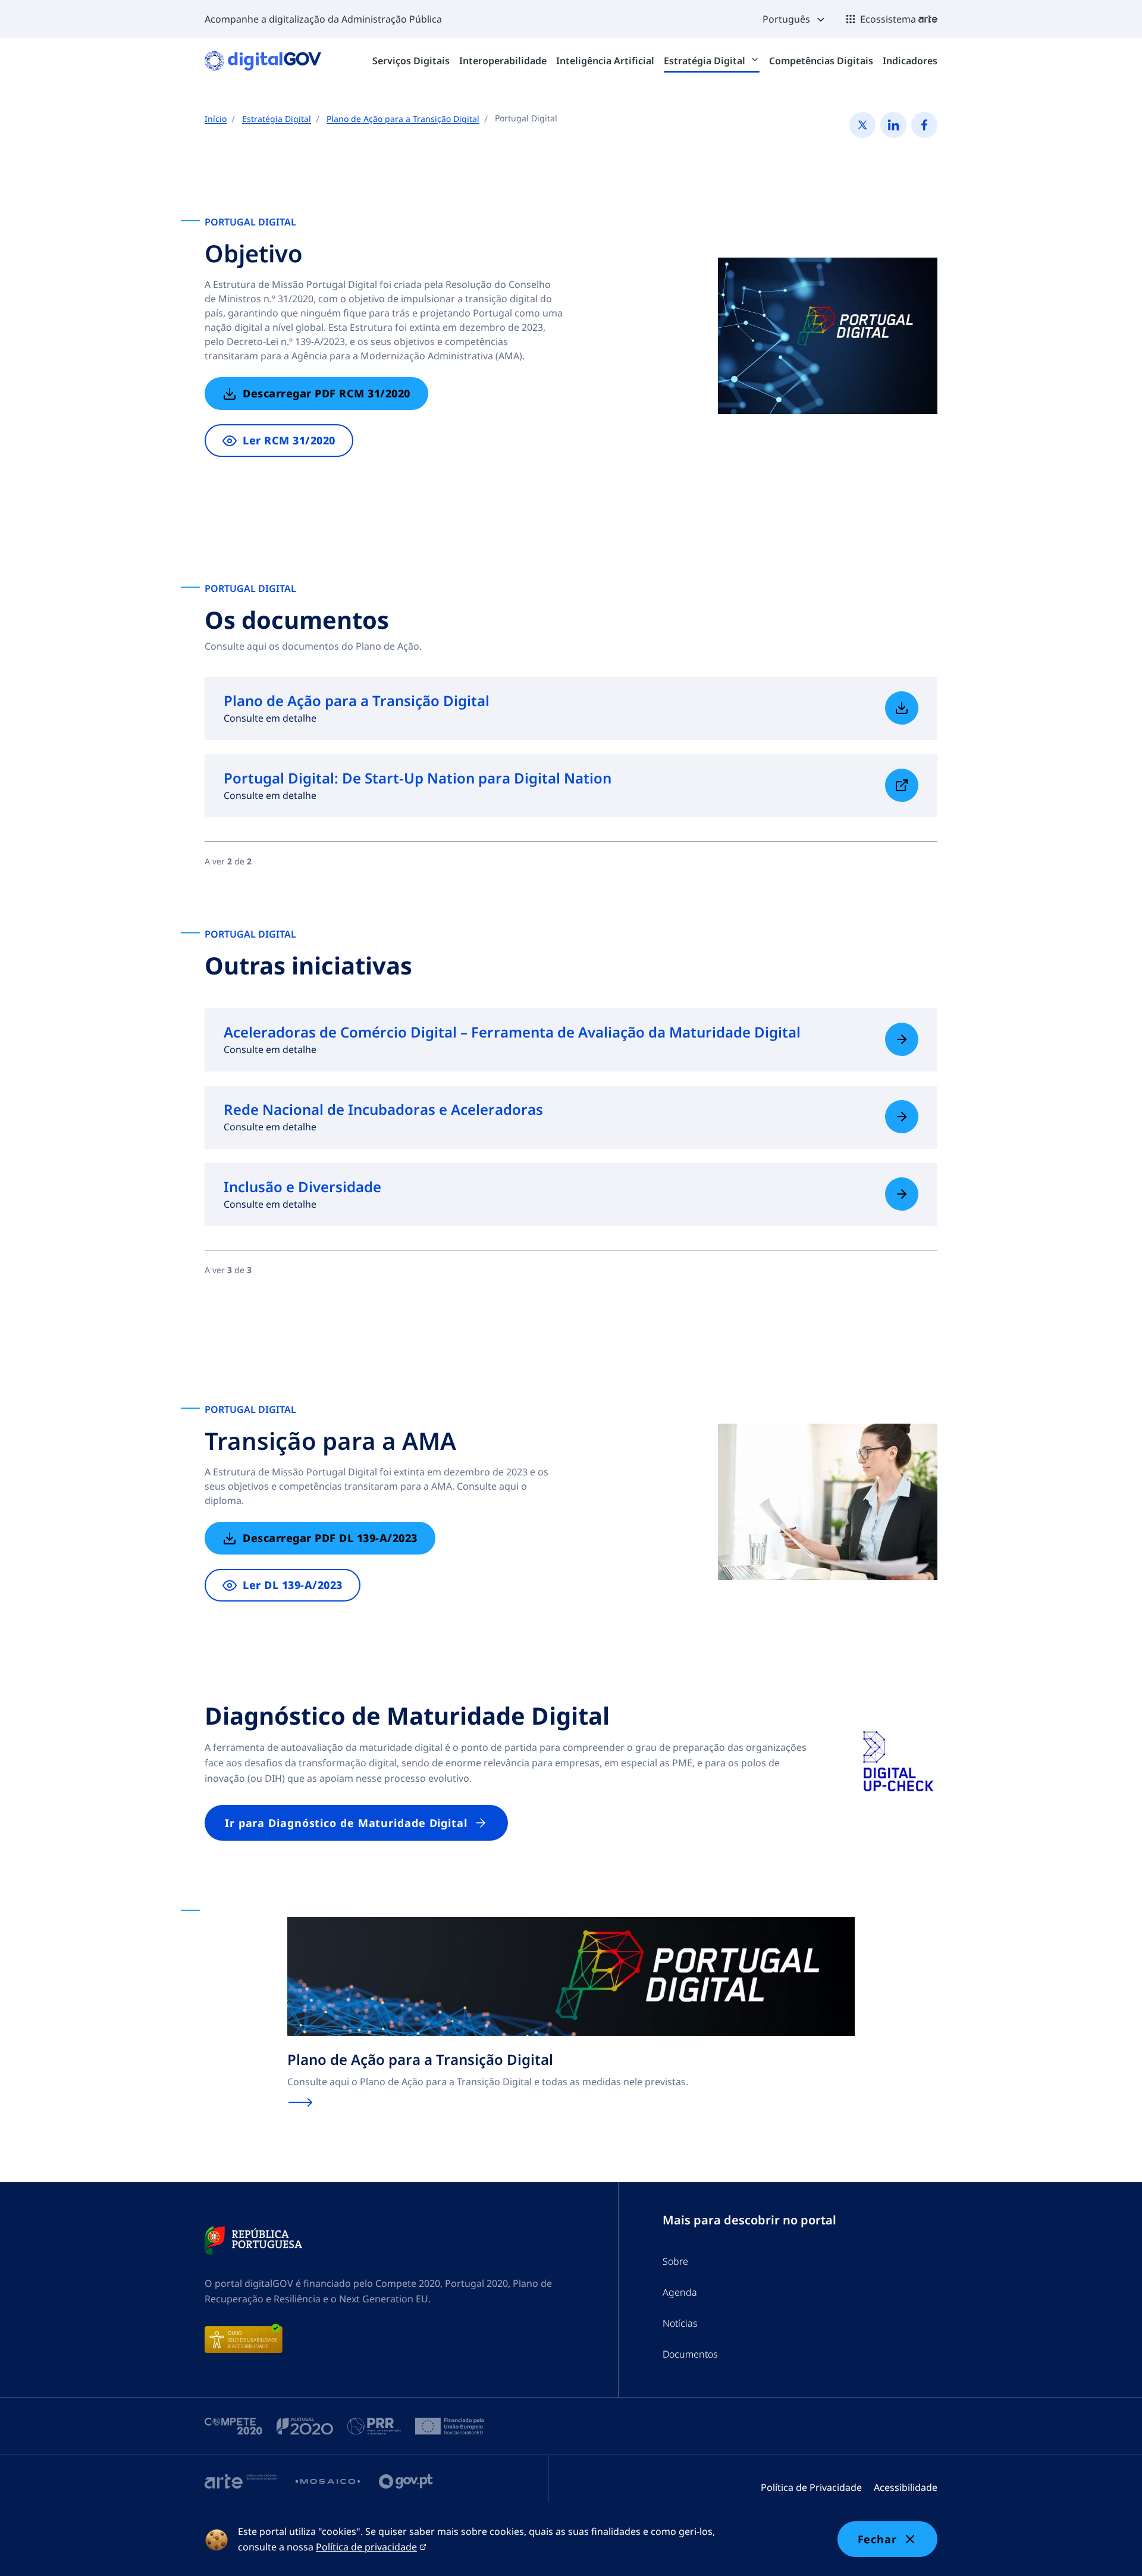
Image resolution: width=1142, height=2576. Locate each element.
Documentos (690, 2354)
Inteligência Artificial (605, 61)
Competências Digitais (821, 61)
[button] (795, 19)
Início (216, 119)
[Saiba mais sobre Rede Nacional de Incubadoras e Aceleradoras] (902, 1117)
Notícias (680, 2323)
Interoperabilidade (503, 61)
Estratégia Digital (706, 61)
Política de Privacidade (811, 2487)
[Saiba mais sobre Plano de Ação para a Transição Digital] (902, 708)
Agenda (680, 2292)
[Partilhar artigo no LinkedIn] (893, 125)
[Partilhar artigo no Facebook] (924, 125)
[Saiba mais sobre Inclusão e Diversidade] (902, 1194)
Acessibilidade (906, 2487)
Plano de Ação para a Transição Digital (403, 119)
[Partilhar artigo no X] (862, 125)
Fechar (877, 2539)
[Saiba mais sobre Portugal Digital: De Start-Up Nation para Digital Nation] (902, 785)
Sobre (675, 2261)
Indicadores (910, 61)
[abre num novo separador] (253, 2240)
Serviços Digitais (411, 61)
